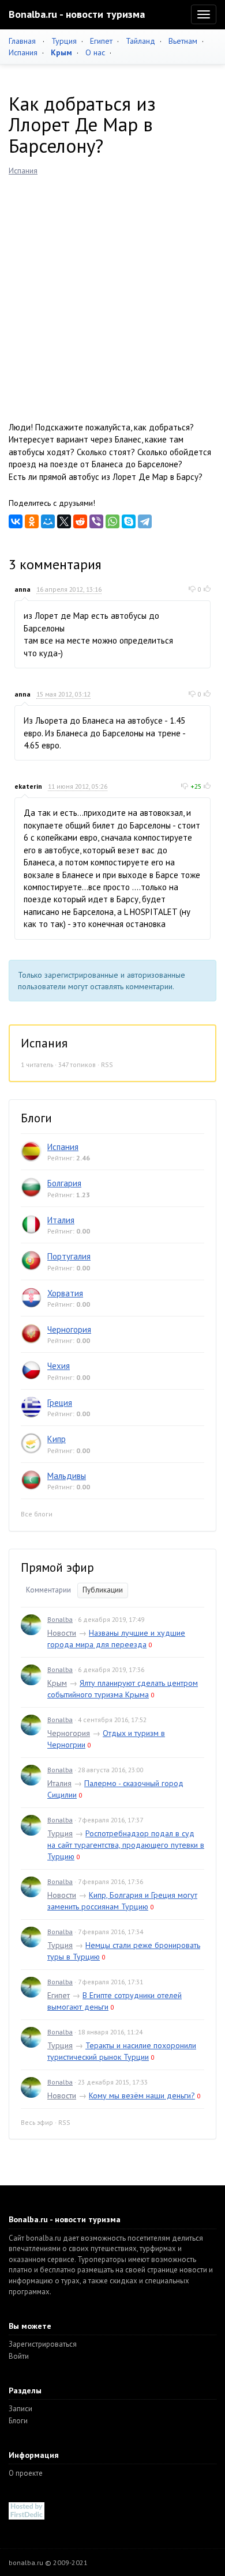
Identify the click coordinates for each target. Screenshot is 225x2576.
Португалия (69, 1256)
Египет (101, 41)
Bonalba (60, 1619)
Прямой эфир (57, 1567)
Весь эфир (37, 2122)
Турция (64, 41)
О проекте (26, 2473)
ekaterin (28, 786)
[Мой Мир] (48, 521)
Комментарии (48, 1590)
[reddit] (80, 521)
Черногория (69, 1329)
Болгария (64, 1183)
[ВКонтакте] (16, 521)
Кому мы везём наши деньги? (142, 2095)
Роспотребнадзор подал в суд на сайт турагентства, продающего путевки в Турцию (126, 1845)
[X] (64, 521)
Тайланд (140, 41)
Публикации (103, 1590)
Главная (22, 41)
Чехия (59, 1366)
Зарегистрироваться (43, 2344)
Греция (60, 1403)
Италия (61, 1220)
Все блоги (37, 1514)
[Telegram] (145, 521)
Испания (23, 52)
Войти (19, 2356)
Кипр (57, 1439)
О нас (95, 52)
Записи (20, 2409)
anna (22, 589)
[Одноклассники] (32, 521)
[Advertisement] (112, 294)
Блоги (18, 2421)
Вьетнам (183, 41)
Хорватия (65, 1293)
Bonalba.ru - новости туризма (77, 14)
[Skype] (129, 521)
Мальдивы (67, 1476)
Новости (62, 1633)
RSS (107, 1064)
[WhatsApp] (112, 521)
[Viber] (96, 521)
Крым (57, 1683)
